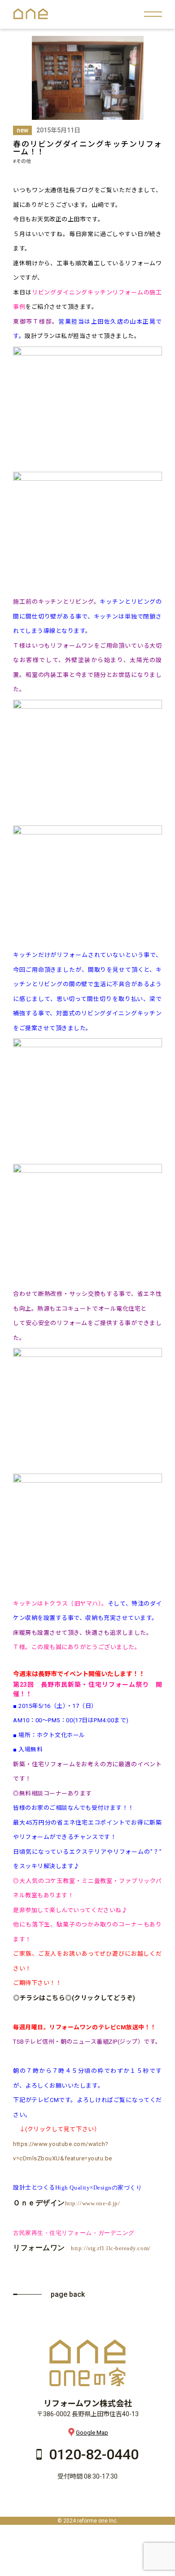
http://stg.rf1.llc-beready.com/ (111, 2248)
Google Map (92, 2433)
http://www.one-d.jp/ (92, 2203)
